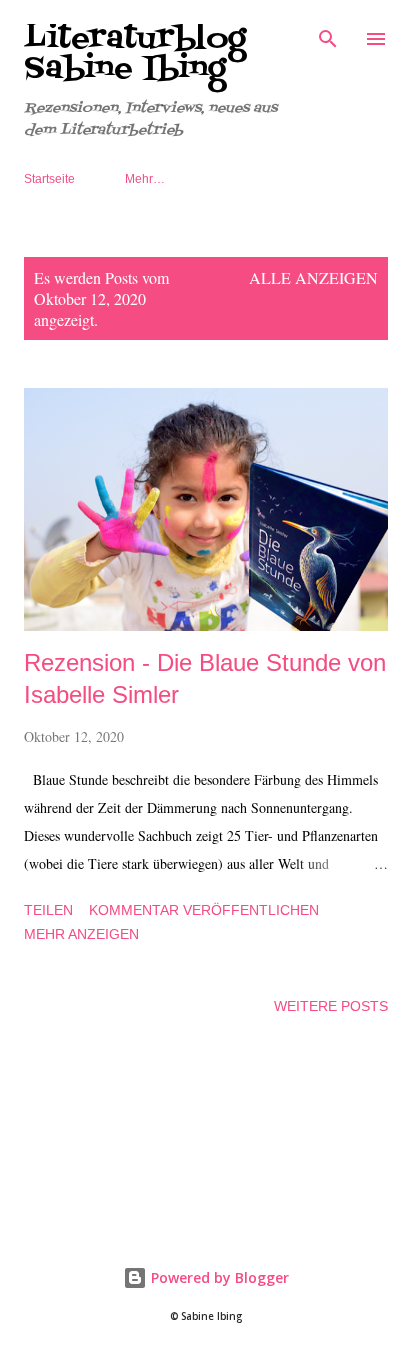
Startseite (49, 179)
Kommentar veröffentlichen (204, 910)
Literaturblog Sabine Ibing (135, 54)
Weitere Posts (331, 1006)
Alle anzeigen (313, 277)
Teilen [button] (48, 910)
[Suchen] (328, 36)
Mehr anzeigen (81, 934)
